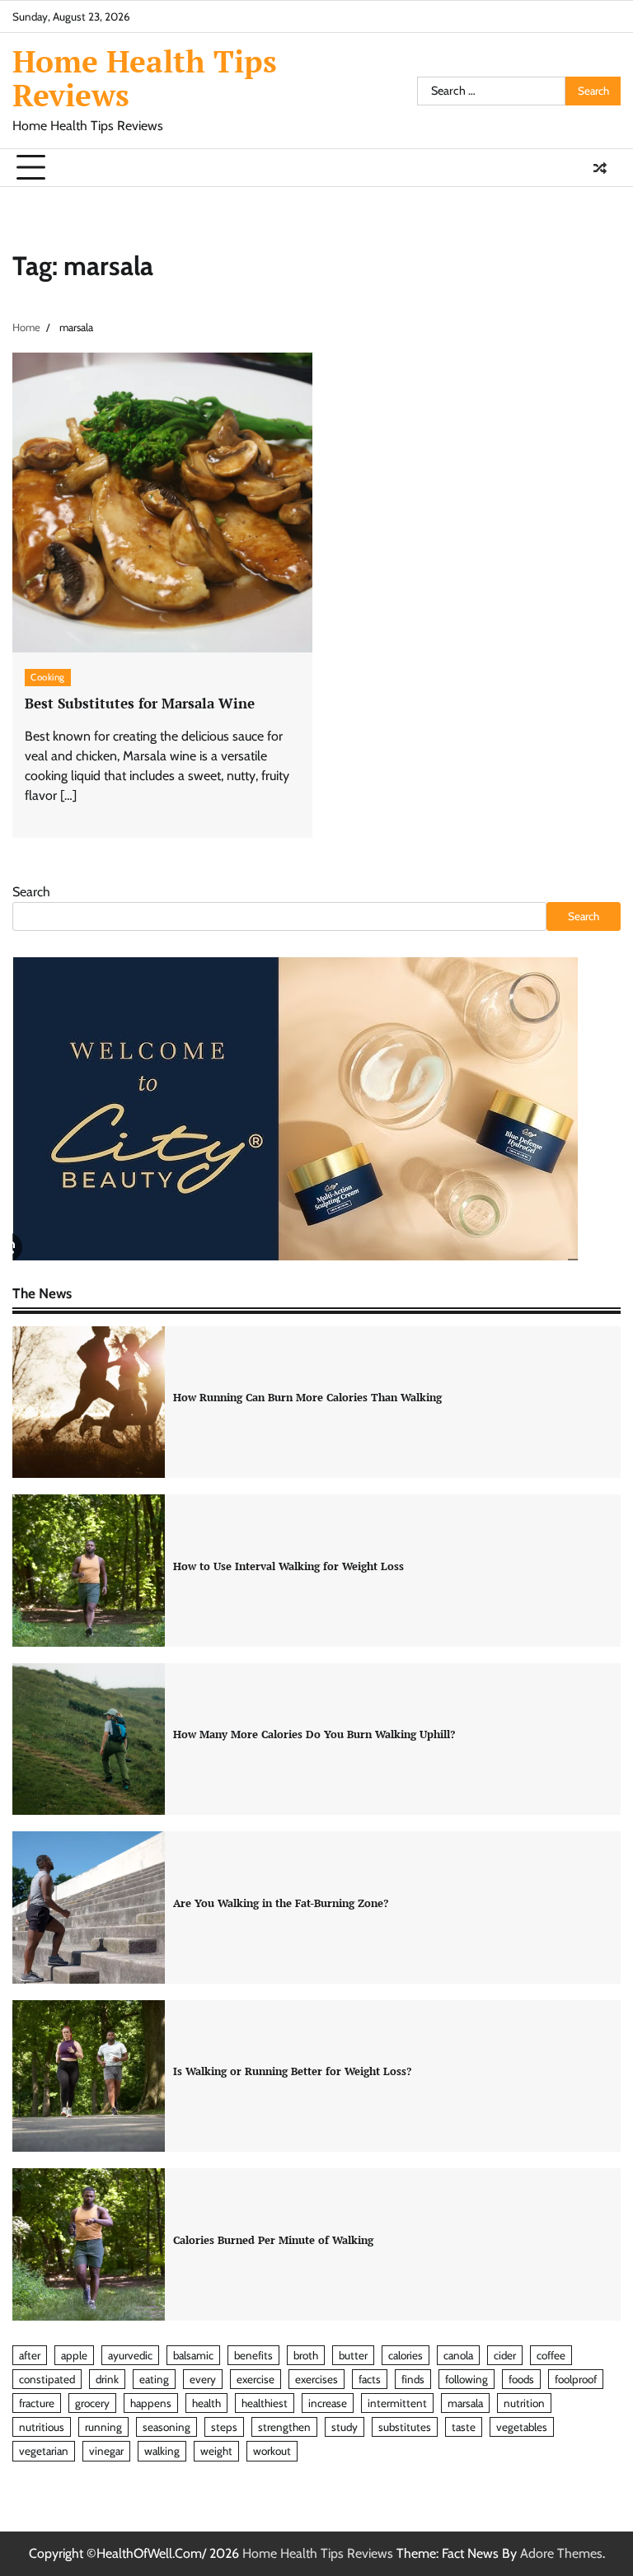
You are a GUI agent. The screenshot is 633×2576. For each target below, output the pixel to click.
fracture (37, 2403)
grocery (92, 2403)
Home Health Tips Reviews (145, 78)
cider (505, 2355)
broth (306, 2355)
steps (224, 2427)
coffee (551, 2355)
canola (458, 2355)
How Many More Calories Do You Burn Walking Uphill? (314, 1734)
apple (74, 2355)
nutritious (42, 2427)
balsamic (193, 2355)
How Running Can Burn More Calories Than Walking (307, 1397)
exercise (256, 2379)
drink (107, 2379)
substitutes (405, 2427)
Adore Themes (561, 2553)
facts (370, 2379)
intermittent (397, 2403)
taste (464, 2427)
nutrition (524, 2403)
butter (353, 2355)
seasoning (166, 2427)
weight (216, 2451)
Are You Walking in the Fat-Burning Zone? (281, 1903)
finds (413, 2379)
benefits (253, 2355)
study (345, 2427)
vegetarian (44, 2451)
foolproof (576, 2379)
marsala (465, 2403)
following (467, 2379)
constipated (47, 2379)
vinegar (106, 2451)
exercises (316, 2379)
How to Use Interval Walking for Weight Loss (288, 1566)
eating (154, 2379)
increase (328, 2403)
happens (151, 2403)
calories (406, 2355)
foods (521, 2379)
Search (31, 892)
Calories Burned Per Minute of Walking (273, 2240)
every (203, 2379)
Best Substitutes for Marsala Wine (140, 703)
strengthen (284, 2427)
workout (272, 2451)
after (30, 2355)
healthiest (265, 2403)
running (103, 2427)
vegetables (522, 2427)
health (206, 2403)
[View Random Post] (600, 168)
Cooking (48, 677)
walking (162, 2451)
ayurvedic (130, 2355)
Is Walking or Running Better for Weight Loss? (292, 2071)
